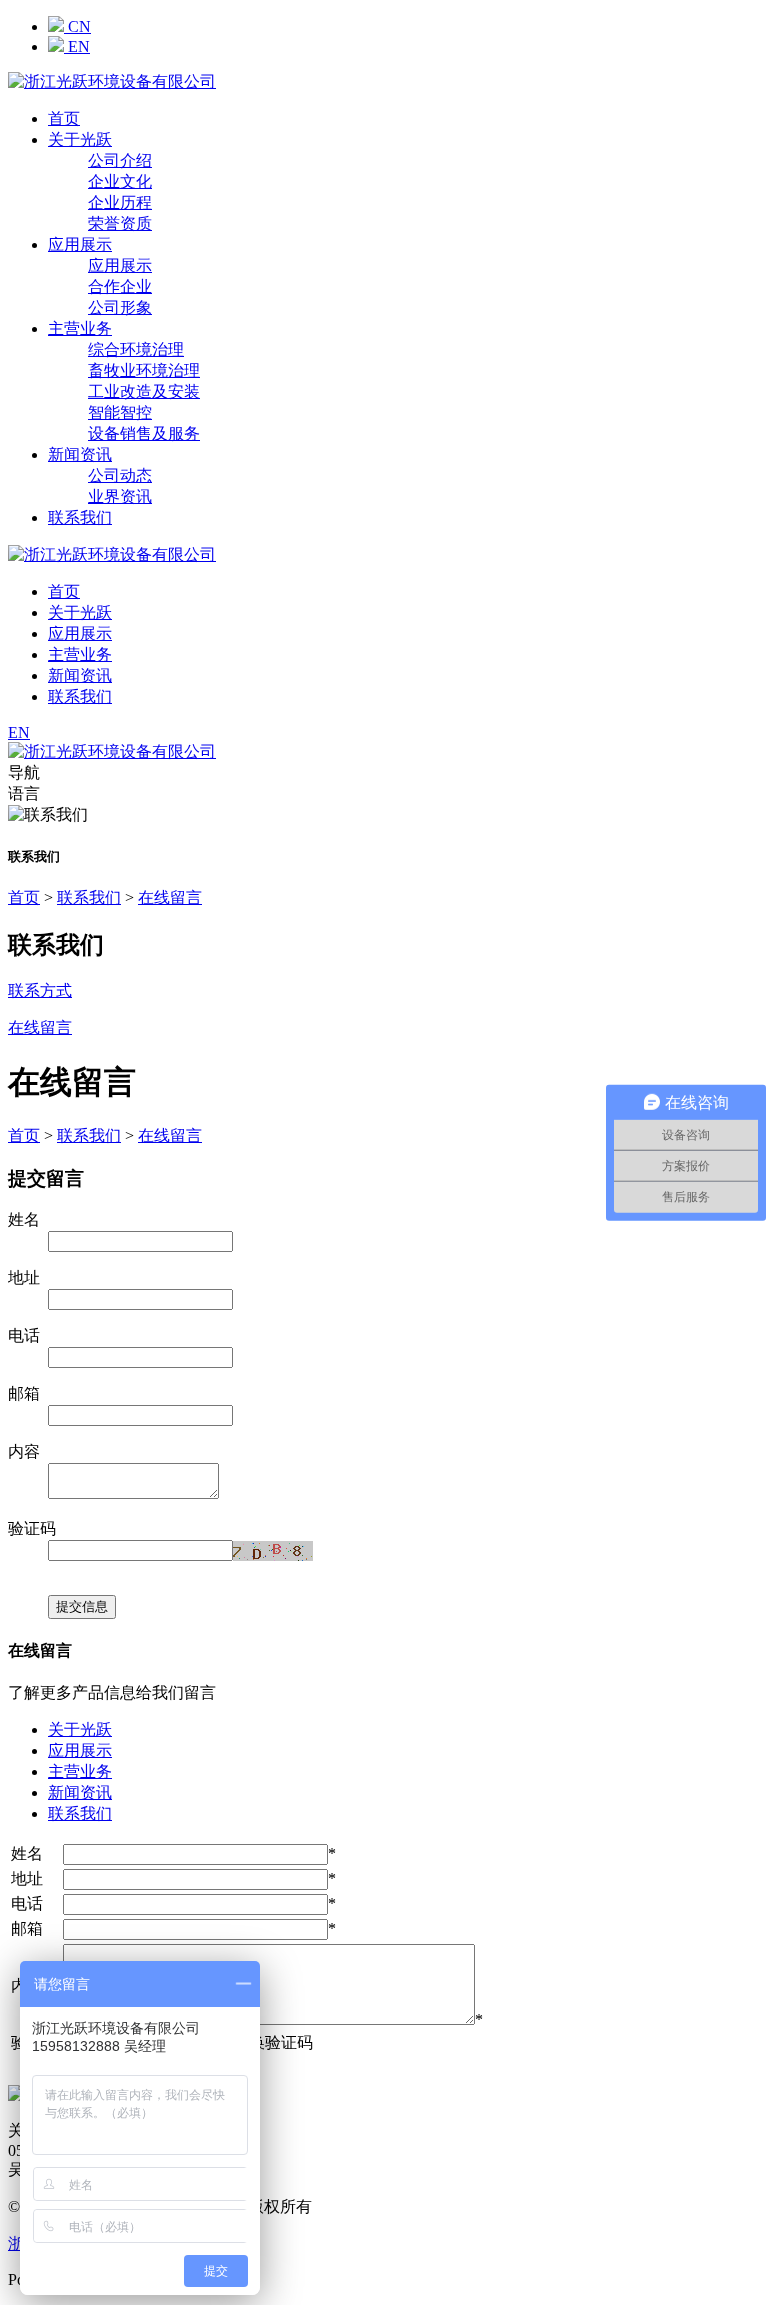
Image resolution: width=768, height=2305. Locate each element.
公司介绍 (120, 160)
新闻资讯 (80, 454)
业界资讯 (120, 496)
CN (77, 26)
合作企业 (120, 286)
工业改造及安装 (144, 391)
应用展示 (80, 244)
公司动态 (120, 475)
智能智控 (120, 412)
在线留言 (170, 897)
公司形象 (120, 307)
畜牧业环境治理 (144, 370)
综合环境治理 (136, 349)
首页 (64, 118)
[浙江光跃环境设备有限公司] (112, 81)
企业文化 (120, 181)
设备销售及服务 (144, 433)
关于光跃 (80, 139)
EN (77, 46)
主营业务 (80, 328)
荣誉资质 (120, 223)
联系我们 (80, 517)
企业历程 (120, 202)
